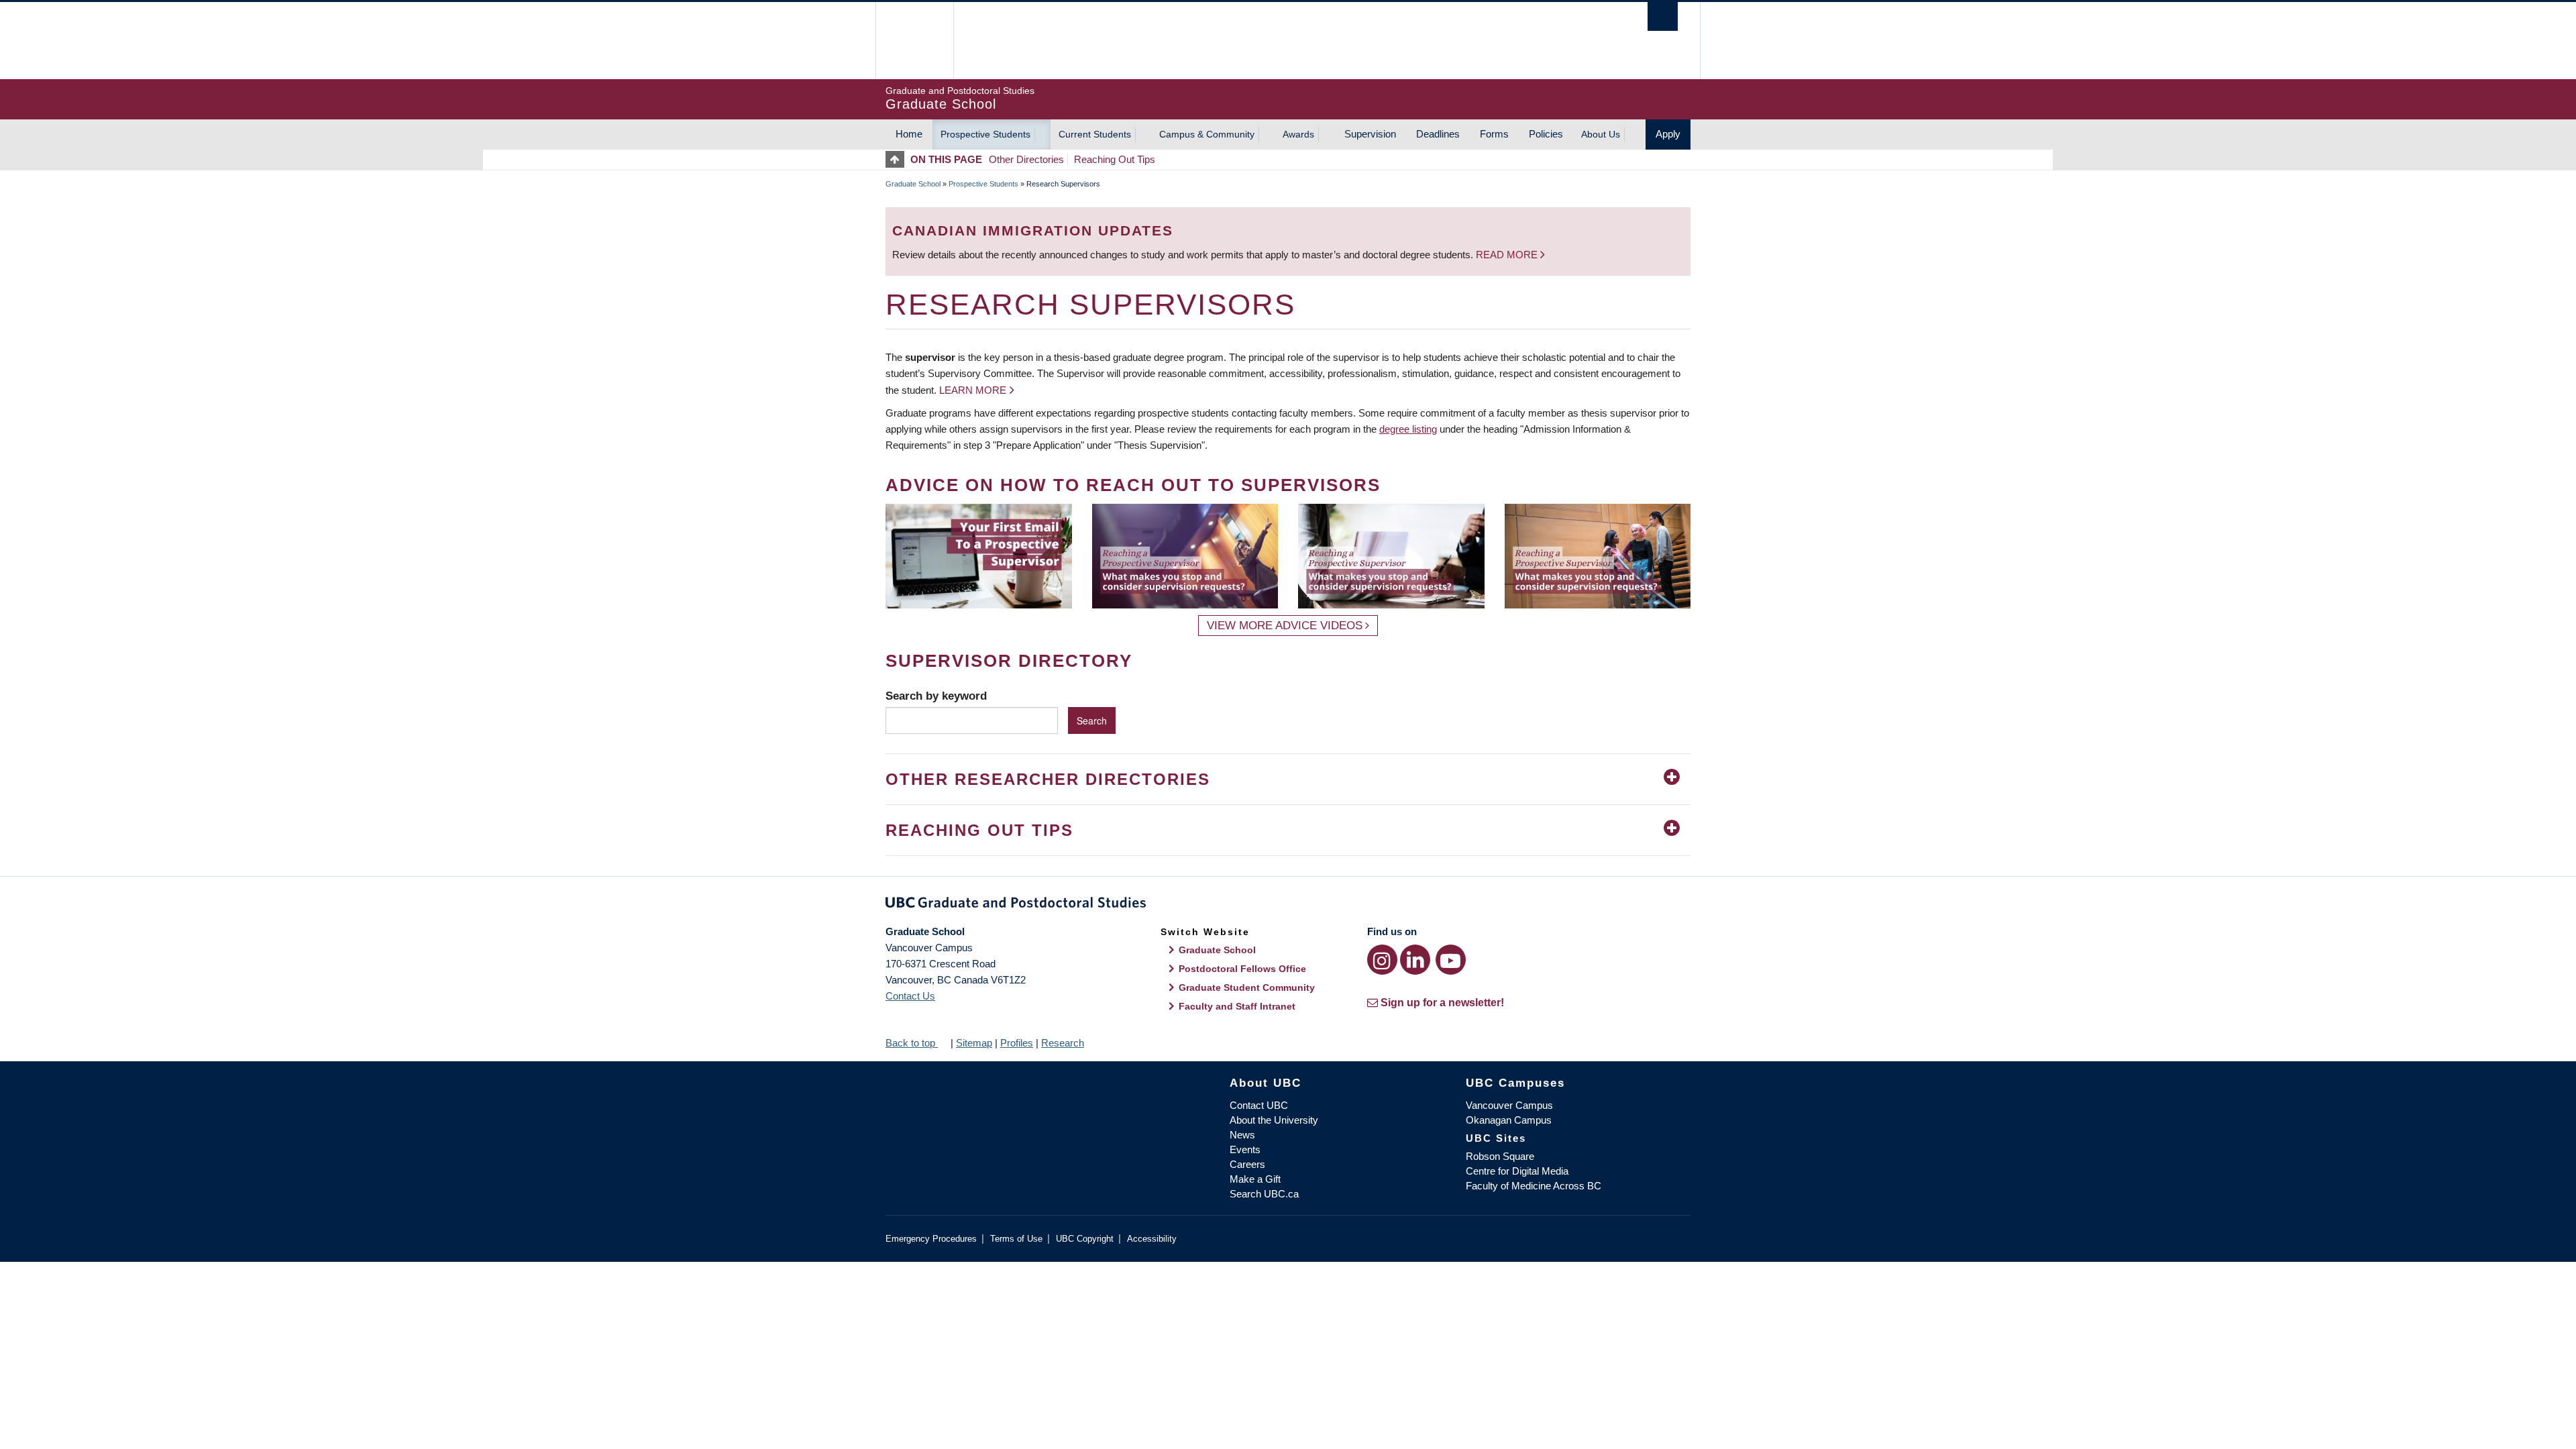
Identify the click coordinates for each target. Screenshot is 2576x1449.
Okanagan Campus (1509, 1120)
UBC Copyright (1085, 1239)
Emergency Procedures (931, 1239)
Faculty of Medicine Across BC (1534, 1186)
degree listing (1408, 429)
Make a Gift (1255, 1179)
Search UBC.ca (1264, 1194)
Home (909, 134)
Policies (1546, 134)
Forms (1494, 134)
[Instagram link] (1382, 960)
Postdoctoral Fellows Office (1242, 969)
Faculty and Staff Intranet (1237, 1006)
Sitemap (974, 1043)
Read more (1508, 255)
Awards (1298, 134)
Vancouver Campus (1509, 1105)
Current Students (1095, 134)
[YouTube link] (1451, 960)
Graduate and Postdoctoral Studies (1288, 905)
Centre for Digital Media (1517, 1171)
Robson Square (1500, 1156)
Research (1063, 1043)
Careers (1247, 1164)
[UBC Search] (1663, 16)
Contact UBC (1259, 1105)
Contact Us (910, 996)
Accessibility (1152, 1239)
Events (1245, 1149)
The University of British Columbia (914, 41)
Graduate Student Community (1247, 987)
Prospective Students (985, 134)
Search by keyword (936, 696)
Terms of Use (1016, 1239)
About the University (1274, 1120)
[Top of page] (898, 159)
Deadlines (1438, 134)
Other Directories (1026, 159)
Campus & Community (1207, 134)
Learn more (973, 390)
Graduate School (913, 184)
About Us (1601, 134)
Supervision (1370, 134)
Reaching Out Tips (1115, 159)
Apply (1668, 134)
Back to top (912, 1043)
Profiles (1017, 1043)
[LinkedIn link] (1415, 960)
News (1242, 1135)
